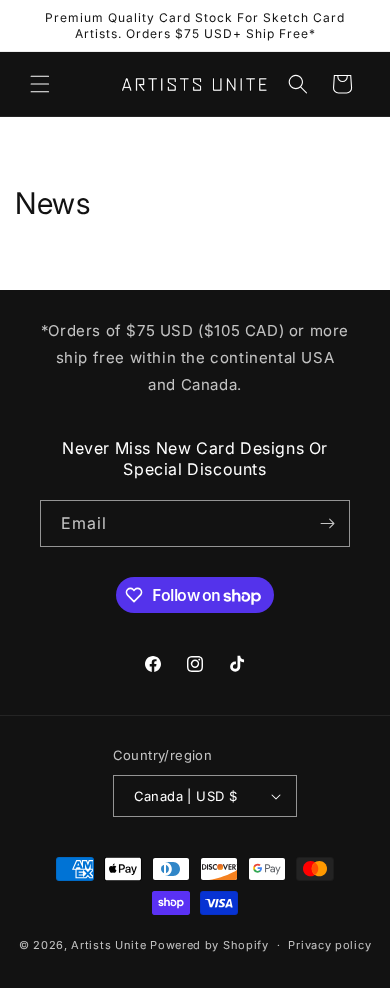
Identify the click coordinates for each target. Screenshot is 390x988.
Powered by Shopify (209, 945)
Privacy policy (329, 945)
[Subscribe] (327, 523)
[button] (40, 84)
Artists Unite (108, 945)
